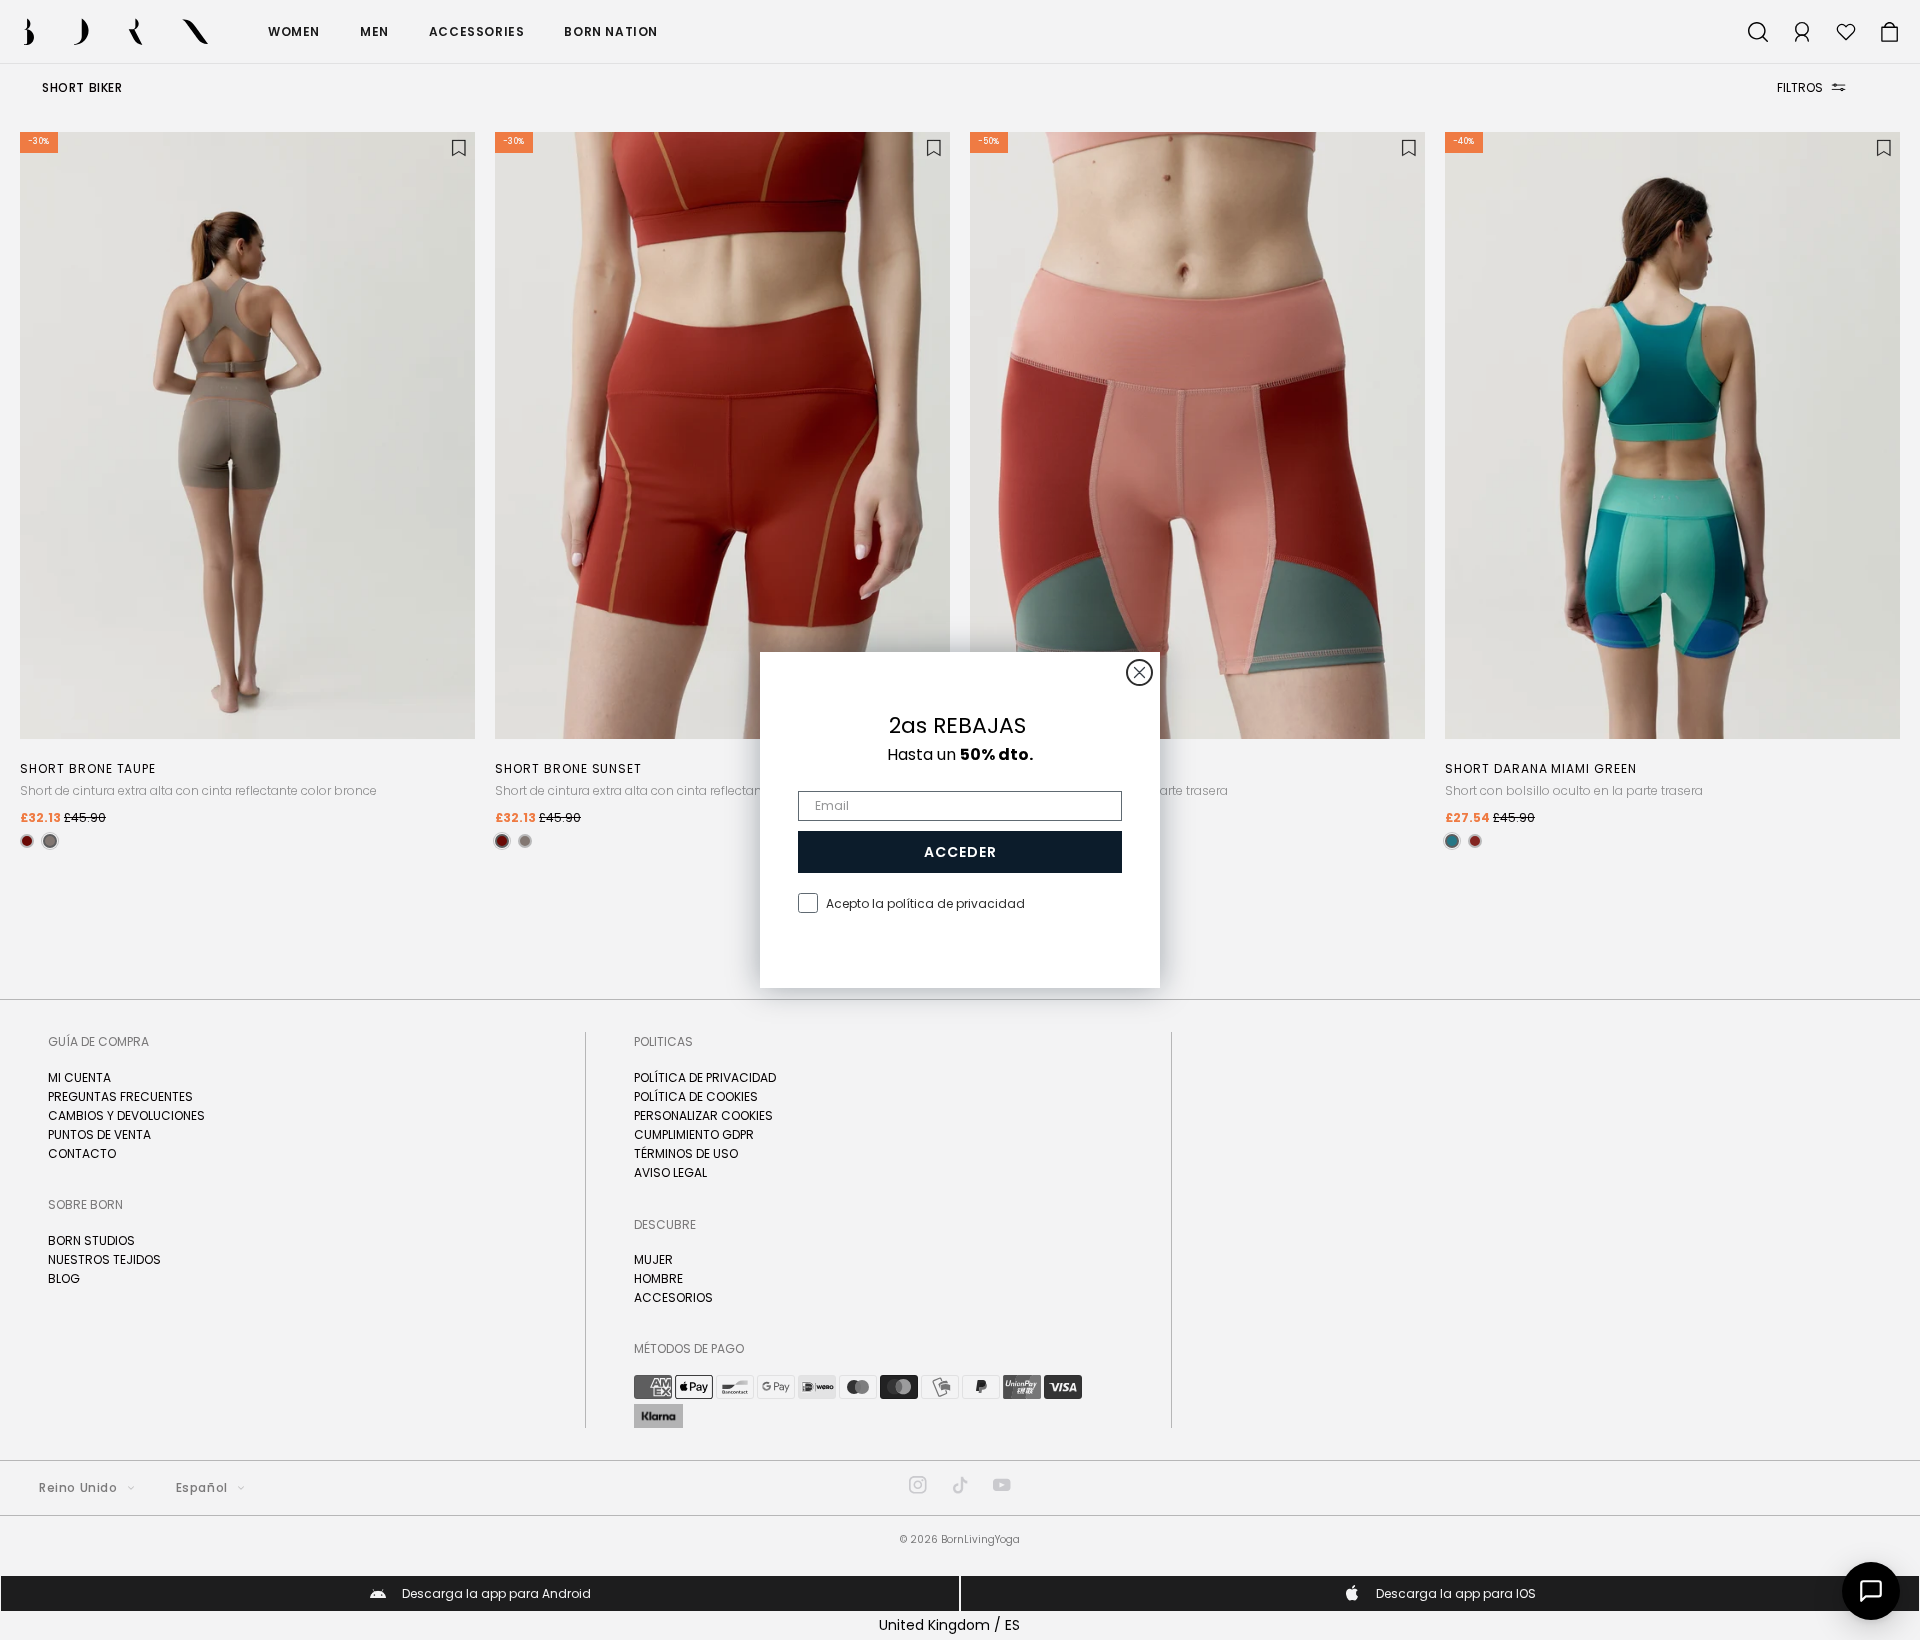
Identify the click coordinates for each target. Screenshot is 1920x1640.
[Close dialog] (1139, 672)
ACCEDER (960, 852)
